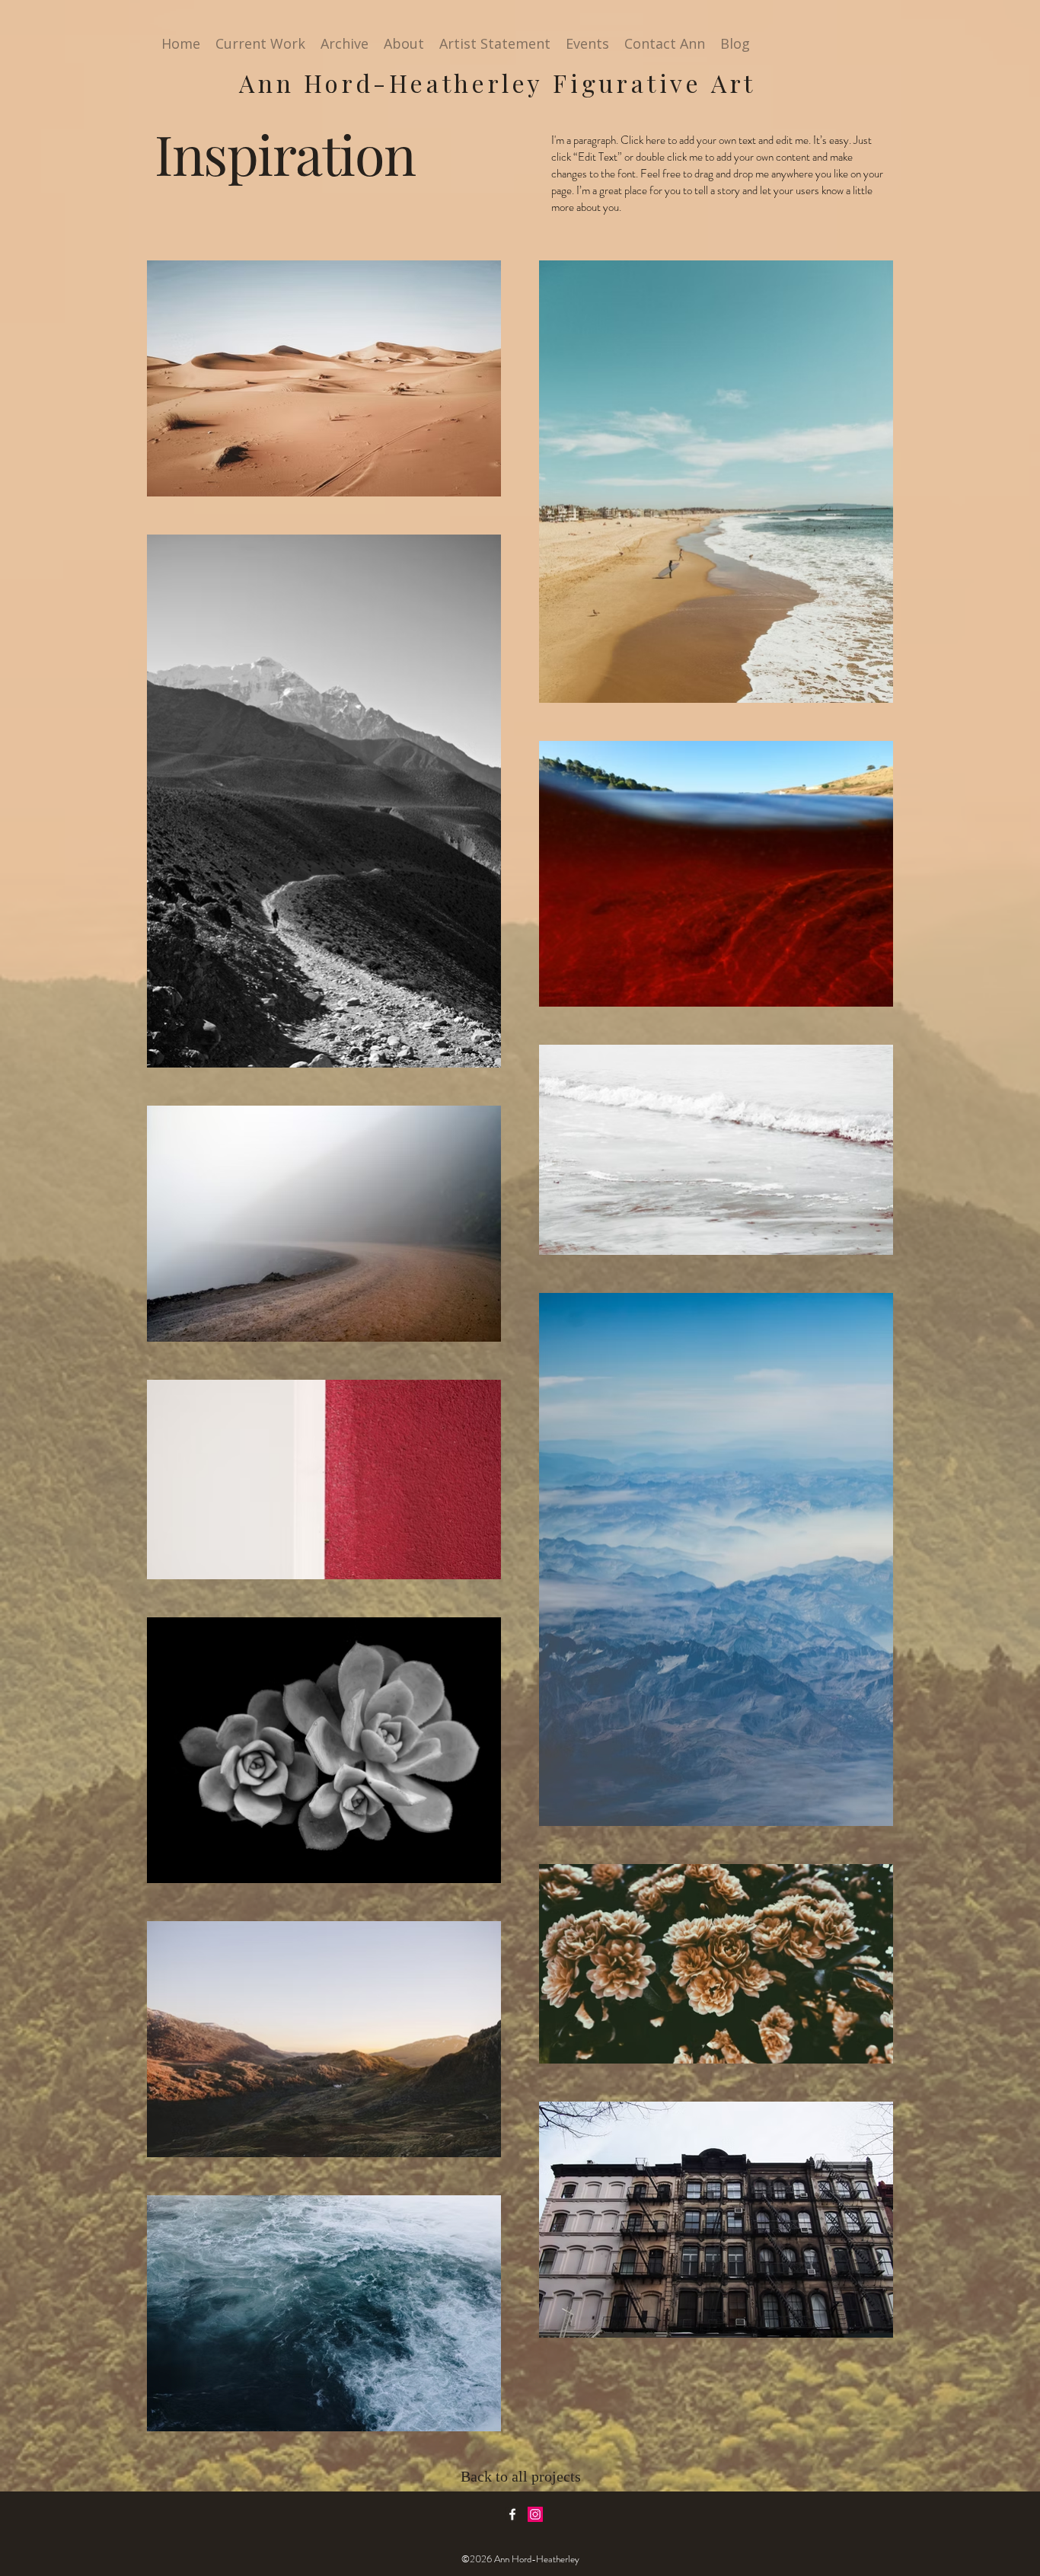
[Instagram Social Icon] (535, 2514)
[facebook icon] (512, 2514)
